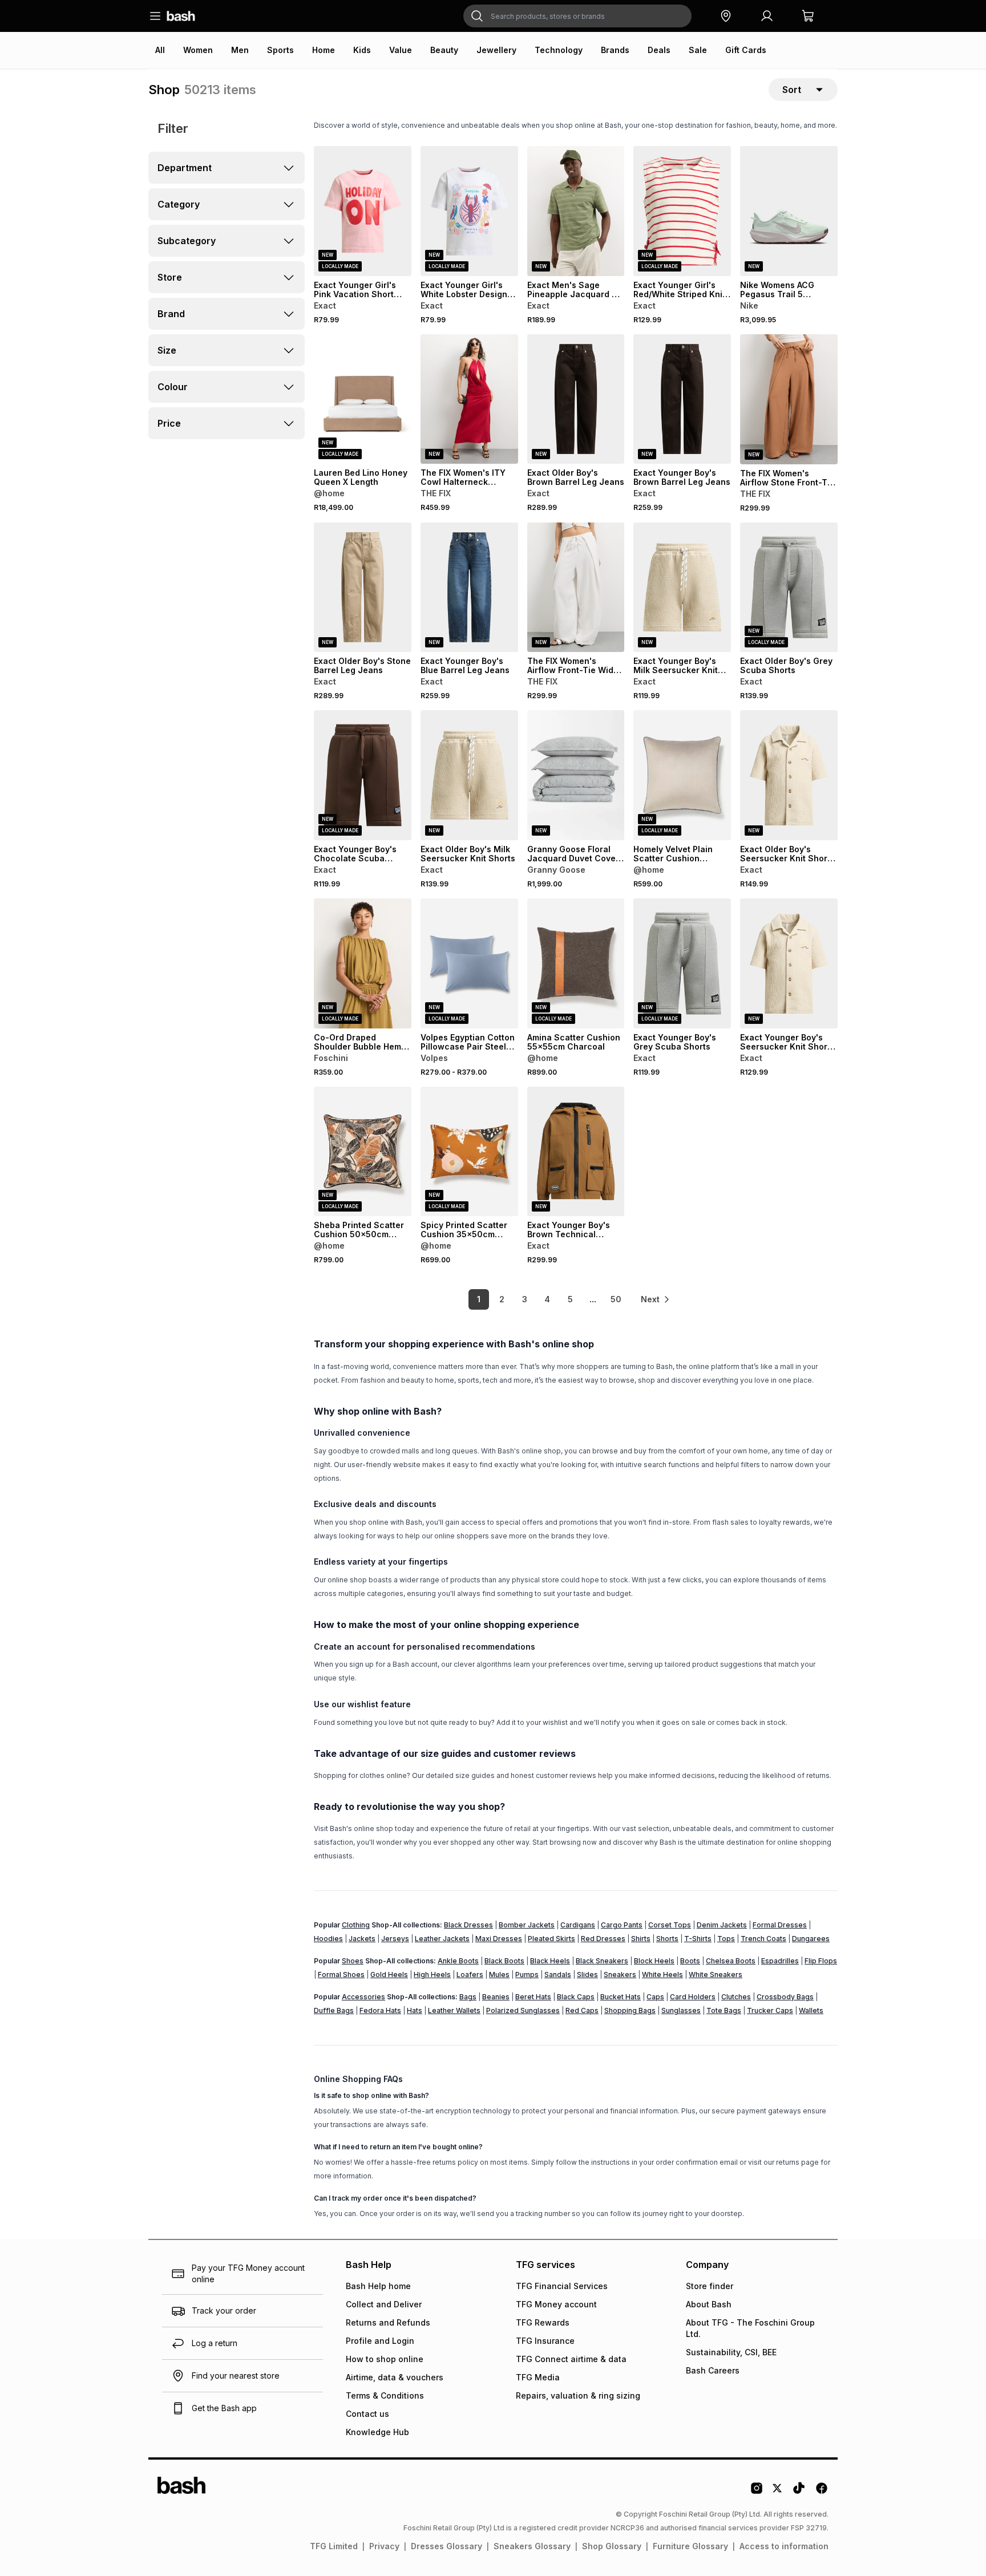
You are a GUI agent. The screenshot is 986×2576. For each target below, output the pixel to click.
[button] (726, 16)
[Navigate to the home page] (181, 16)
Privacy (384, 2546)
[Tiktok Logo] (799, 2492)
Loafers (470, 1974)
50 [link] (616, 1299)
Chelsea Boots (731, 1961)
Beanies (496, 1997)
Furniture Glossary (690, 2546)
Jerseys (395, 1939)
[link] (656, 1299)
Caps (655, 1997)
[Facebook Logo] (822, 2492)
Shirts (641, 1939)
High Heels (432, 1974)
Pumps (527, 1974)
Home (324, 50)
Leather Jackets (442, 1939)
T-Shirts (698, 1939)
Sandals (558, 1974)
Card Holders (693, 1997)
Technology (559, 50)
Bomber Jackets (527, 1925)
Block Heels (654, 1961)
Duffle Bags (334, 2010)
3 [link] (525, 1299)
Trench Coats (763, 1939)
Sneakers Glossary (532, 2546)
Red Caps (582, 2010)
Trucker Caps (770, 2010)
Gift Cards (746, 50)
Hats (415, 2010)
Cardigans (578, 1925)
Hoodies (328, 1939)
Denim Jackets (722, 1925)
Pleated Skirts (551, 1939)
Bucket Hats (621, 1997)
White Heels (662, 1974)
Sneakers (620, 1974)
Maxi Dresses (499, 1939)
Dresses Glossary (446, 2546)
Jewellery (496, 50)
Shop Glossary (612, 2546)
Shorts (667, 1939)
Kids (362, 50)
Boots (690, 1961)
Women (198, 50)
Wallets (811, 2010)
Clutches (736, 1997)
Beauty (444, 50)
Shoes (353, 1961)
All (160, 50)
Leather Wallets (454, 2010)
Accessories (363, 1997)
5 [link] (570, 1299)
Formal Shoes (341, 1974)
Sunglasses (681, 2010)
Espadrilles (780, 1961)
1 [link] (479, 1299)
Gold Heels (389, 1974)
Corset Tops (670, 1925)
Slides (587, 1974)
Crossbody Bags (785, 1997)
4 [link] (547, 1299)
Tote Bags (724, 2010)
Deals (659, 50)
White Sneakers (716, 1974)
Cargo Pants (622, 1925)
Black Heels (550, 1961)
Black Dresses (468, 1925)
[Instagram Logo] (757, 2492)
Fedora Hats (380, 2010)
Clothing (356, 1925)
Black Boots (504, 1961)
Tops (726, 1939)
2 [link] (502, 1299)
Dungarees (811, 1939)
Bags (468, 1997)
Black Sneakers (602, 1961)
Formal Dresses (780, 1925)
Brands (615, 50)
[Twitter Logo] (778, 2492)
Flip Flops (821, 1961)
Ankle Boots (458, 1961)
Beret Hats (533, 1997)
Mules (499, 1974)
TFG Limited (334, 2546)
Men (240, 50)
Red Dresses (603, 1939)
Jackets (362, 1939)
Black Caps (576, 1997)
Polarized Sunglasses (523, 2010)
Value (401, 50)
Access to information (784, 2546)
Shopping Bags (630, 2010)
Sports (280, 50)
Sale (698, 50)
